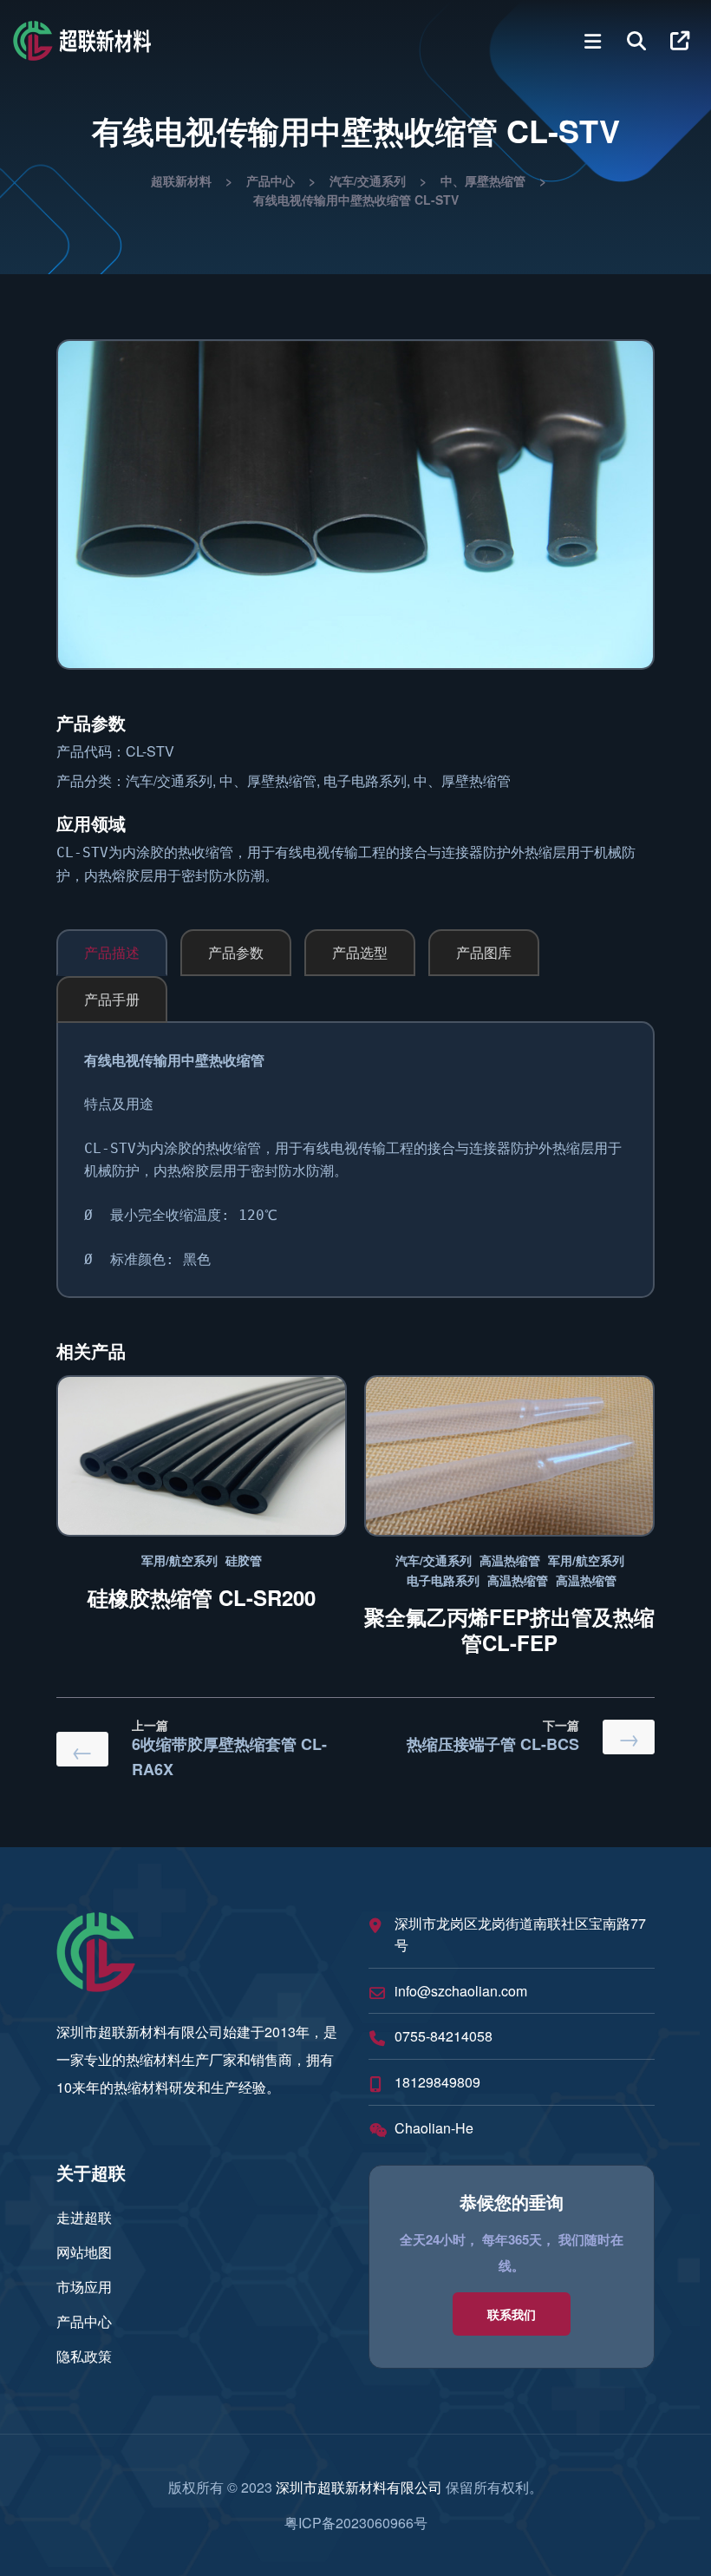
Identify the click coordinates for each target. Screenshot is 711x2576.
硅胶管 (244, 1560)
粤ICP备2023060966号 (356, 2523)
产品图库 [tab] (484, 952)
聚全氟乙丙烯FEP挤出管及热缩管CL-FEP (509, 1629)
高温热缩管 (510, 1560)
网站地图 (84, 2252)
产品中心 (84, 2321)
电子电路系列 (365, 780)
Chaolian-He (434, 2128)
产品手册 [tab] (112, 999)
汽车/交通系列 (169, 780)
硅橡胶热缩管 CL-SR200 (202, 1597)
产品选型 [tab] (360, 952)
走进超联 (84, 2217)
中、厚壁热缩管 (268, 780)
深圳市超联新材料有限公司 (359, 2487)
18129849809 (437, 2082)
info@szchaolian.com (461, 1991)
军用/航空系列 (179, 1560)
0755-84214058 (444, 2036)
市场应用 (84, 2287)
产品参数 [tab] (236, 952)
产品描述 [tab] (112, 952)
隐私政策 (84, 2356)
